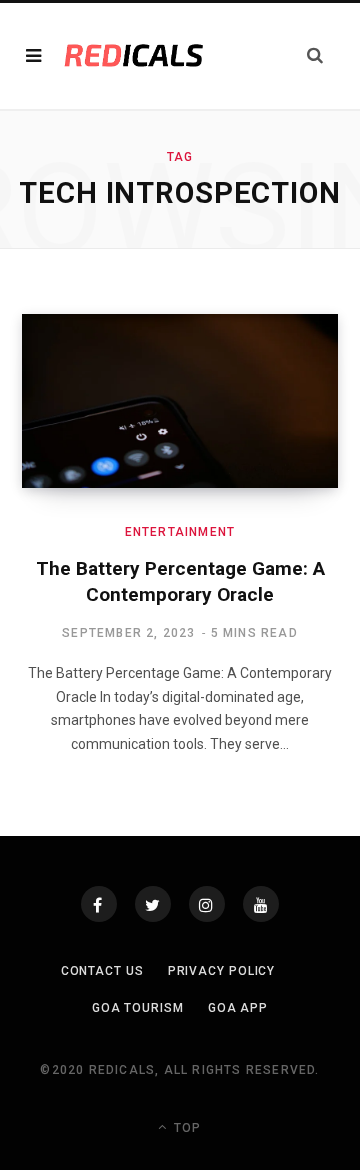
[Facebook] (99, 904)
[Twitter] (153, 904)
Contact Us (102, 971)
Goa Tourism (138, 1008)
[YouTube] (261, 904)
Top (185, 1128)
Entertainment (180, 532)
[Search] (315, 55)
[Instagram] (207, 904)
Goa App (238, 1008)
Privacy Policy (222, 971)
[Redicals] (134, 56)
